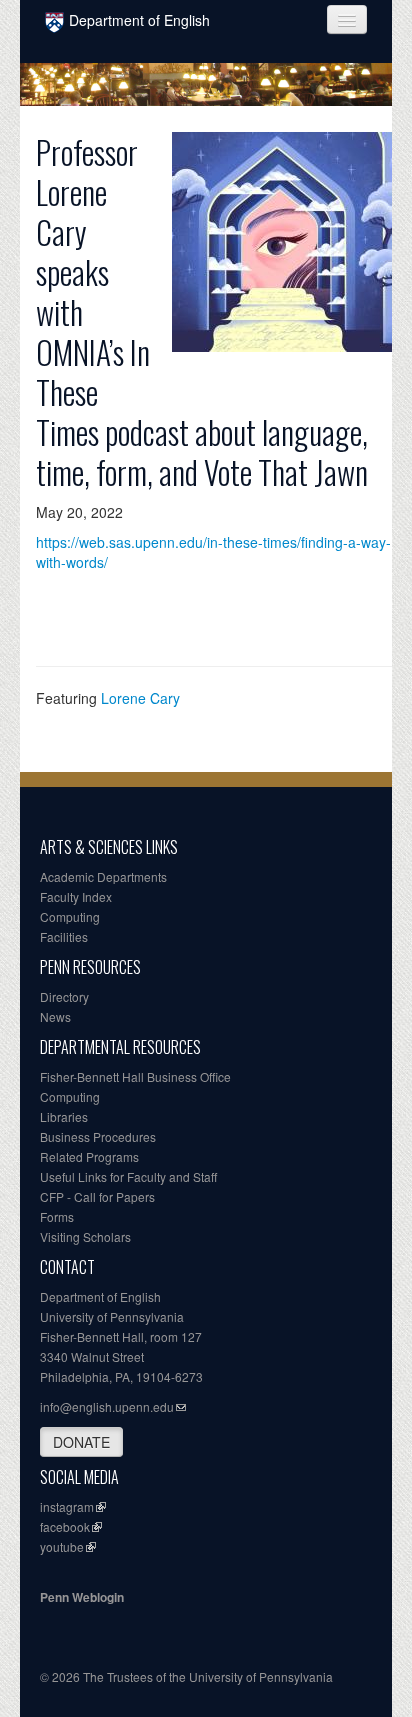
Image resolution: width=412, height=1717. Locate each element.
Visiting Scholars (85, 1236)
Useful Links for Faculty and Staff (128, 1176)
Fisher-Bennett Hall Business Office (135, 1076)
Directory (64, 996)
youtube (62, 1546)
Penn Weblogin (82, 1597)
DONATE (81, 1442)
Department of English (139, 20)
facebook (65, 1526)
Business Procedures (98, 1136)
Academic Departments (103, 876)
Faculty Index (76, 896)
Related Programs (89, 1156)
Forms (57, 1216)
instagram (67, 1506)
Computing (70, 916)
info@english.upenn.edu (107, 1406)
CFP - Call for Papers (97, 1196)
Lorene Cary (140, 698)
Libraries (64, 1116)
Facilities (64, 936)
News (55, 1016)
